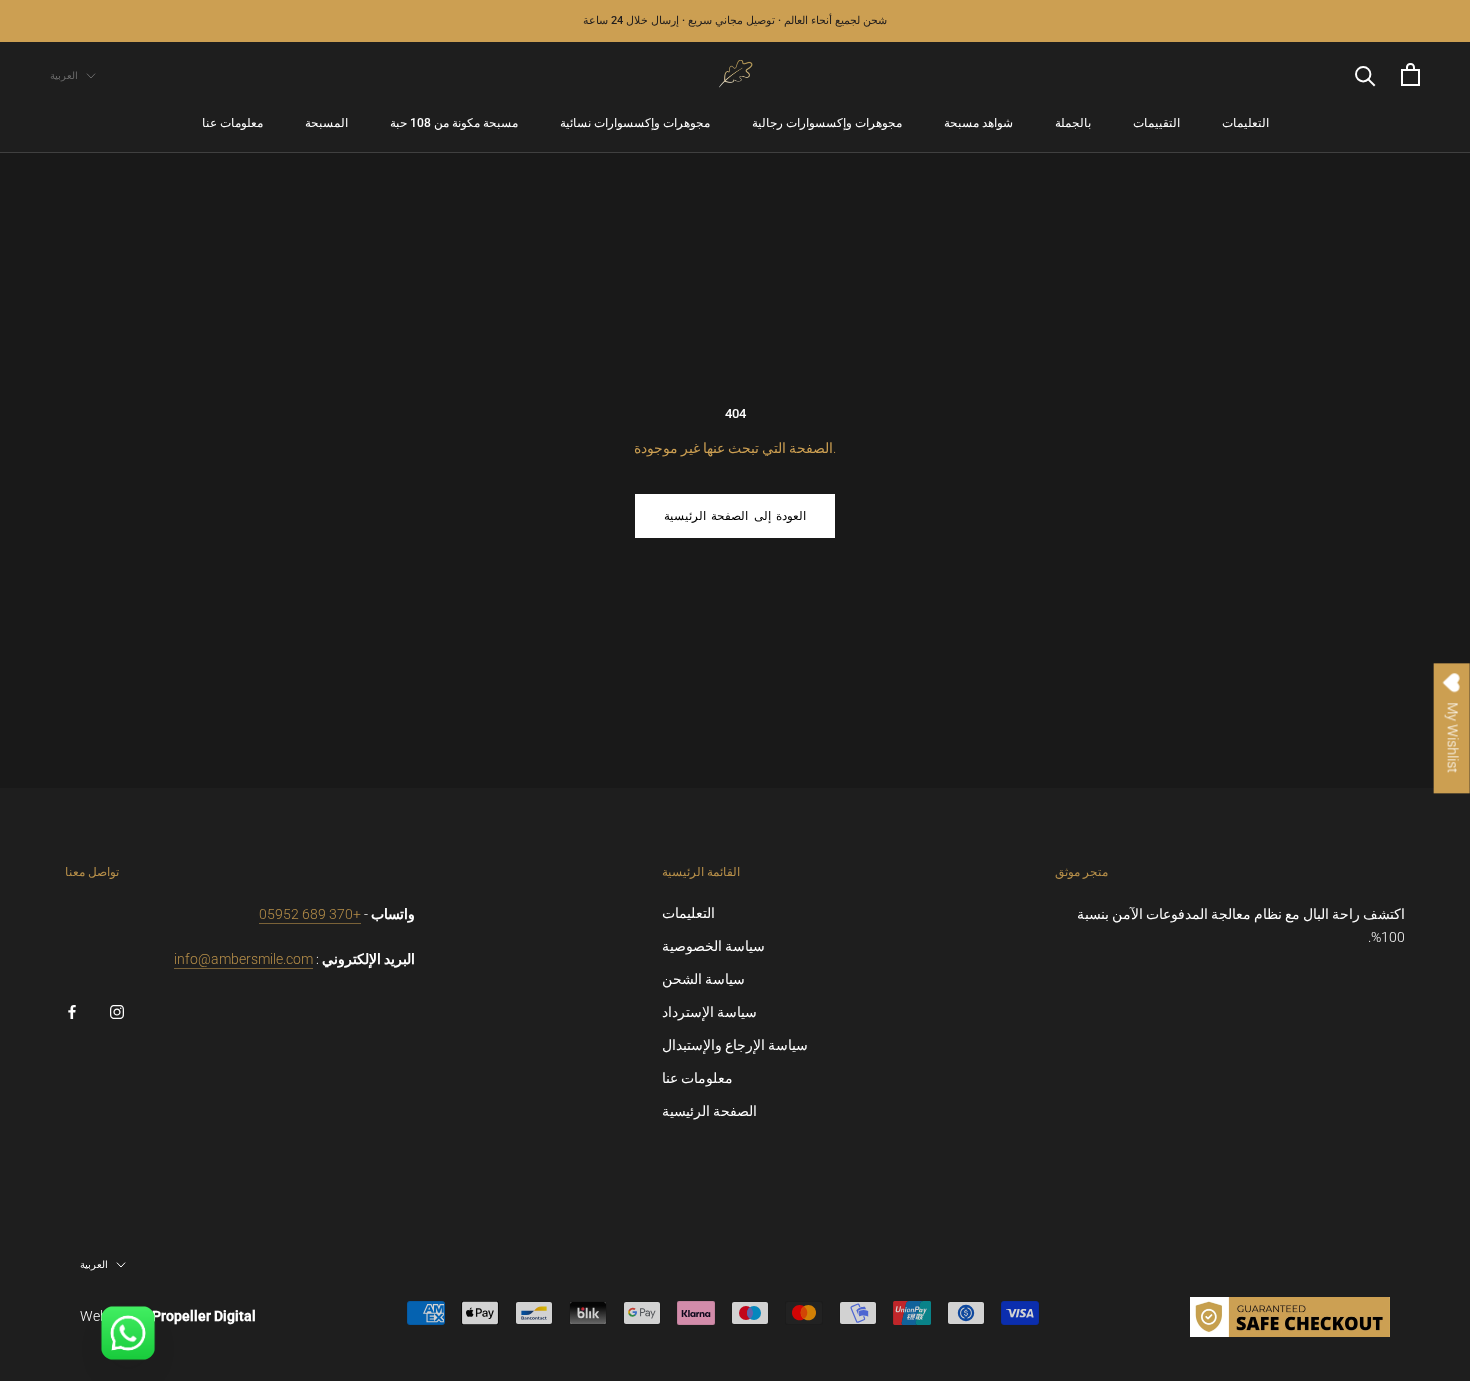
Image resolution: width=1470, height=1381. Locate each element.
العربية (64, 75)
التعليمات (1245, 124)
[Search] (1365, 74)
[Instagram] (117, 1011)
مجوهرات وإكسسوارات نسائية (635, 124)
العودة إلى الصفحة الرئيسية (735, 516)
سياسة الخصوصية (713, 946)
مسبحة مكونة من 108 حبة (454, 124)
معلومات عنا (232, 124)
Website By (168, 1316)
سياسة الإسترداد (709, 1012)
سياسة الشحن (703, 979)
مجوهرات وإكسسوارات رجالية (827, 124)
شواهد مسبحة (978, 124)
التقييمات (1156, 124)
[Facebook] (72, 1011)
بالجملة (1073, 124)
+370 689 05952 (310, 914)
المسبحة (326, 124)
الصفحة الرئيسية (709, 1111)
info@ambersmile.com (243, 959)
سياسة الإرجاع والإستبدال (735, 1045)
